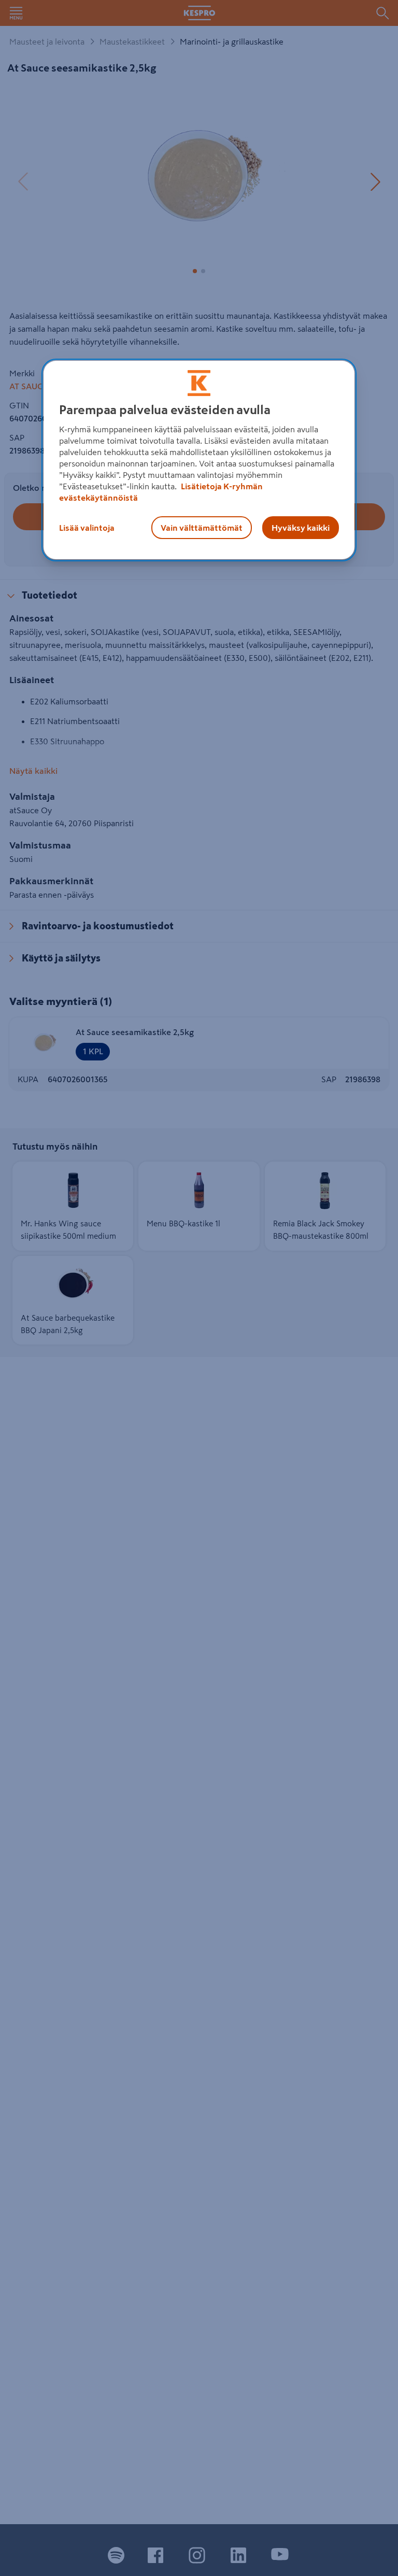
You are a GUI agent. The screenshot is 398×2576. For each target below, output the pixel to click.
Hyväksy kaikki (301, 528)
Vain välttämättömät (202, 528)
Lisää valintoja (87, 528)
